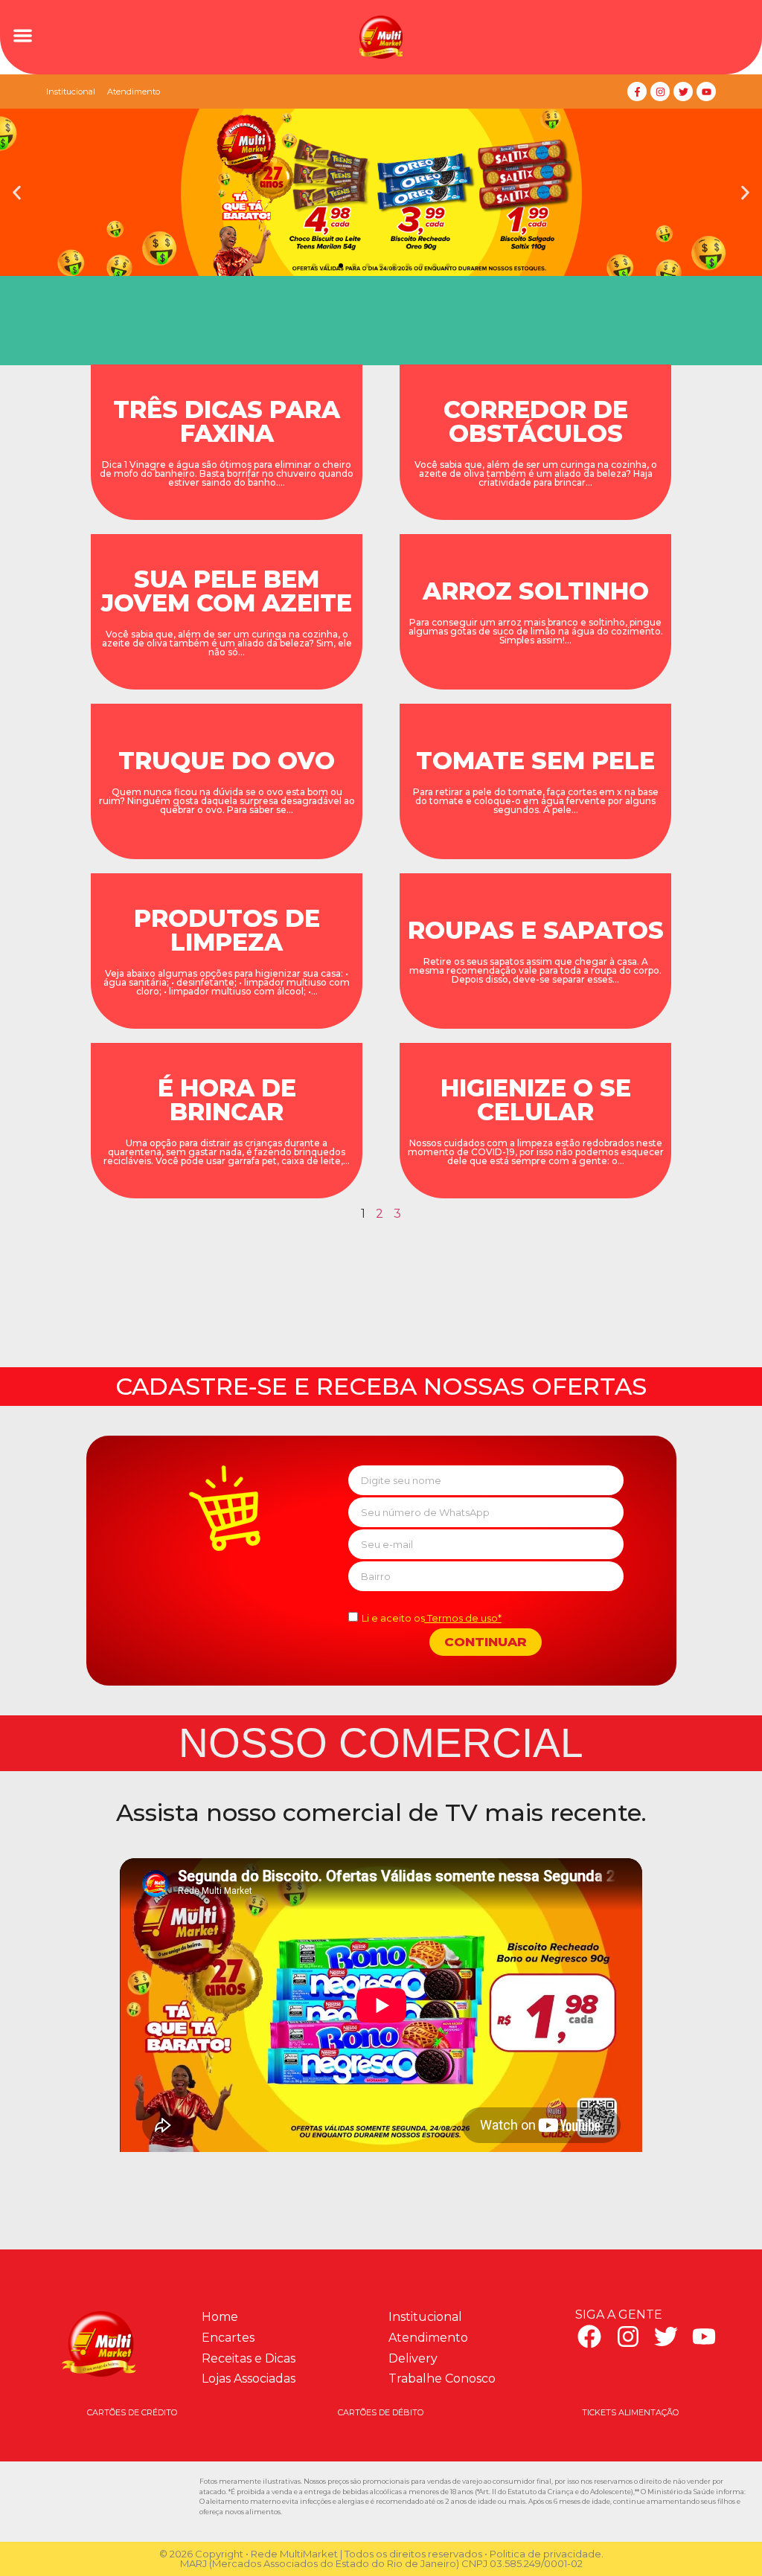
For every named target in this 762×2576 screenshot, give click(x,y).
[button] (23, 35)
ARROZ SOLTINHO (536, 591)
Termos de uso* (463, 1618)
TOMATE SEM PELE (535, 761)
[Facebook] (589, 2336)
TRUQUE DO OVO (227, 761)
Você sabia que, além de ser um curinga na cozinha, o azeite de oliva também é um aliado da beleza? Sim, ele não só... (227, 643)
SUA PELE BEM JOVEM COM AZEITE (227, 591)
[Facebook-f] (637, 91)
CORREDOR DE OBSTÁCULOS (536, 421)
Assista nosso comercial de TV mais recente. (381, 1812)
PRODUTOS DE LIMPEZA (227, 930)
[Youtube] (706, 91)
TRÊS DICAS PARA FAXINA (227, 421)
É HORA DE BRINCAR (227, 1100)
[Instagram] (660, 91)
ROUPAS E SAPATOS (536, 930)
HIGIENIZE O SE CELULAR (536, 1100)
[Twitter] (683, 91)
